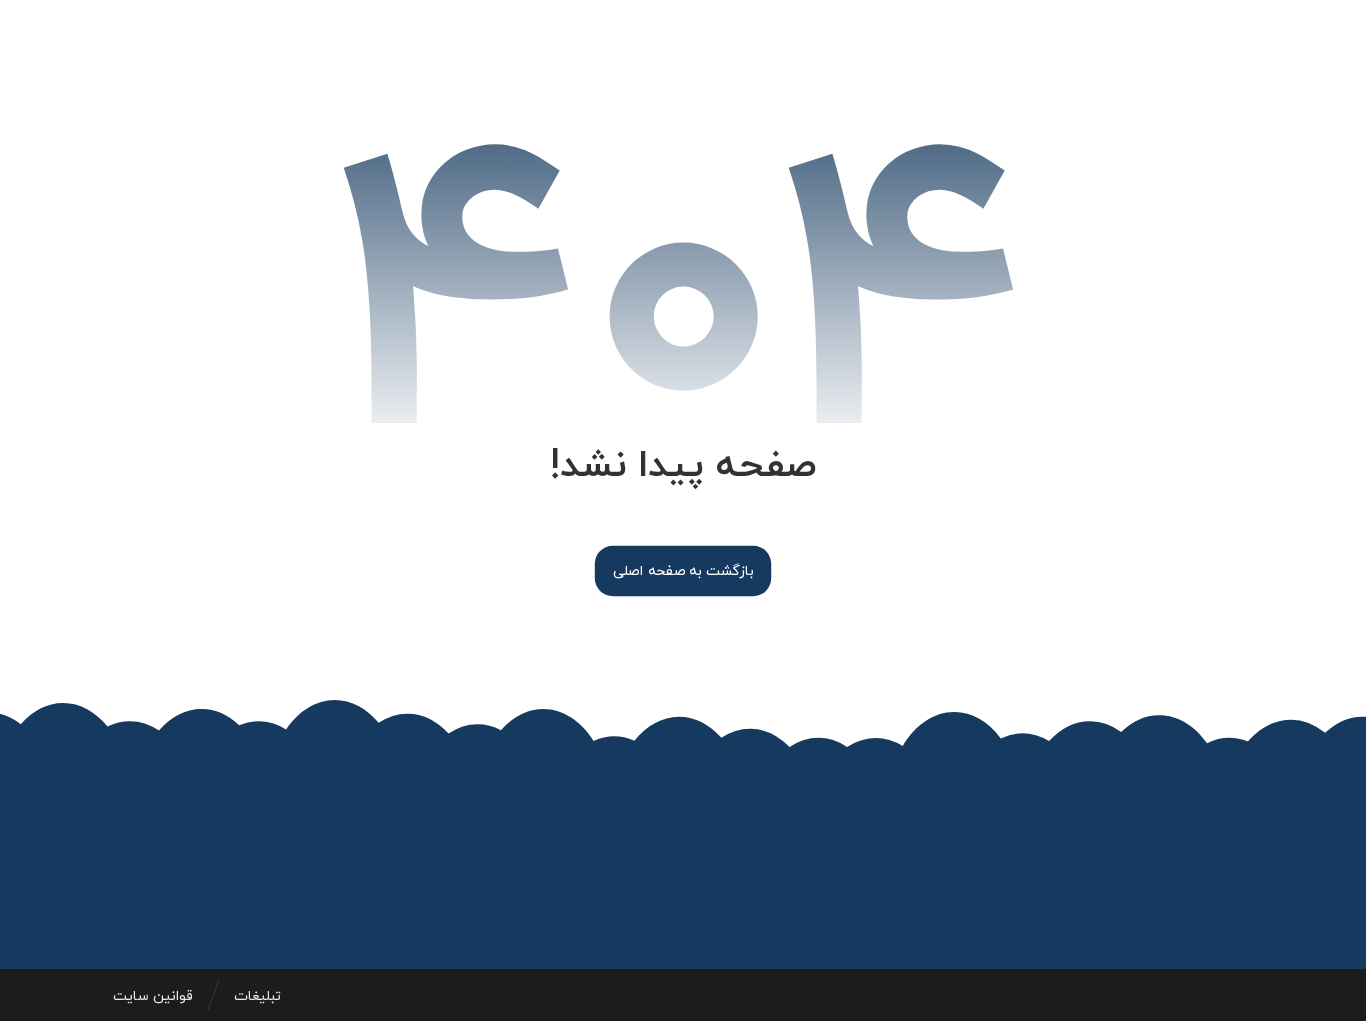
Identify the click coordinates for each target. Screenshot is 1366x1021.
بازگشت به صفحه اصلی (683, 571)
